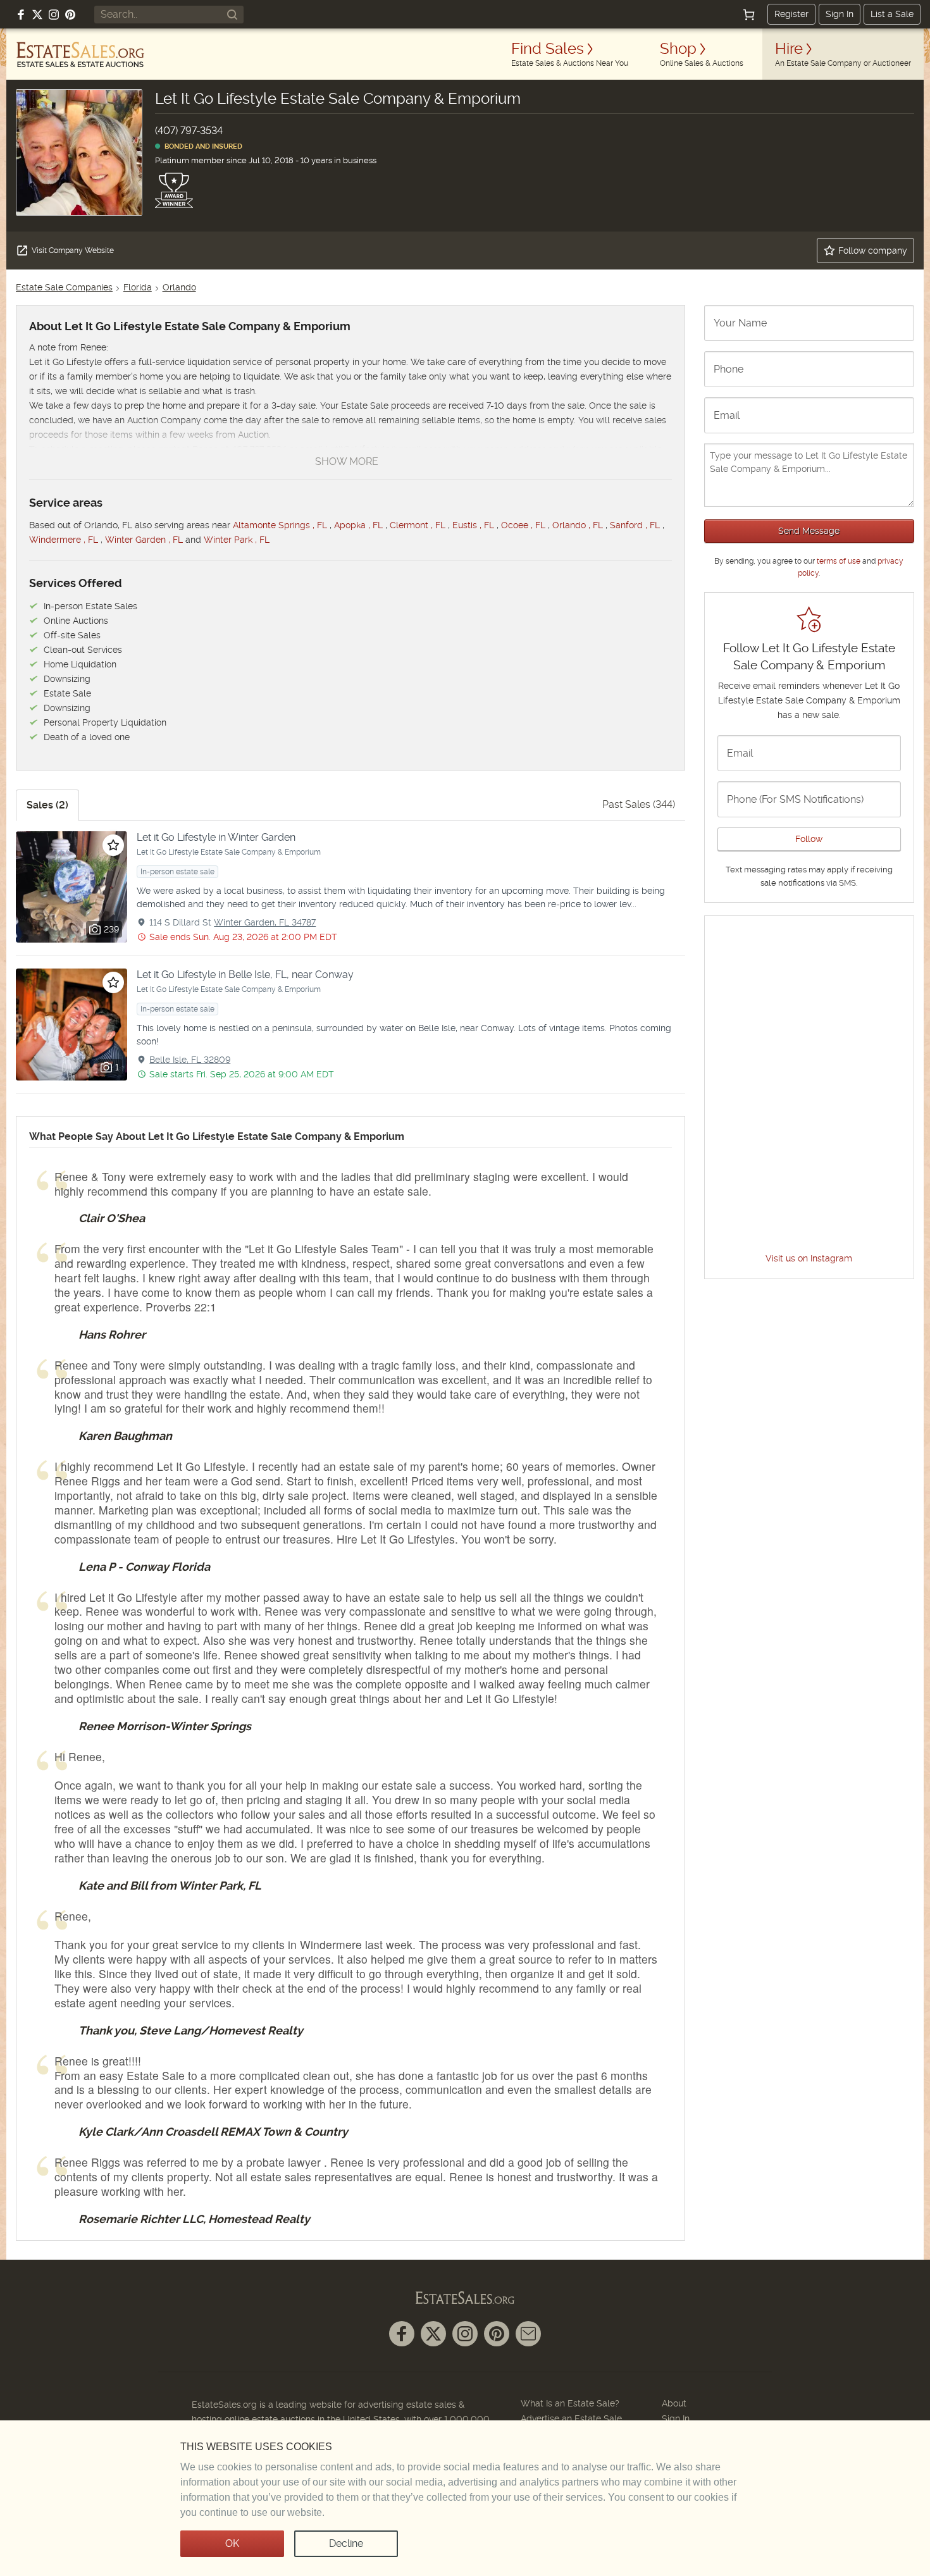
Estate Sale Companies (64, 287)
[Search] (232, 15)
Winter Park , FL (237, 540)
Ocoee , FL (523, 525)
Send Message (809, 531)
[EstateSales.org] (80, 54)
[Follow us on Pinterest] (70, 15)
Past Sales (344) (639, 804)
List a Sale (892, 14)
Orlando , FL (578, 525)
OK (232, 2543)
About (674, 2403)
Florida (138, 287)
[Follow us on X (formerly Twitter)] (37, 15)
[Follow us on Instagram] (54, 15)
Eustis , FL (473, 525)
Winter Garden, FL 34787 (265, 922)
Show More (347, 461)
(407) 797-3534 (189, 131)
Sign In (840, 14)
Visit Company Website (73, 251)
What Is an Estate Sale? (570, 2403)
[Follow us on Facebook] (21, 15)
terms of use (839, 561)
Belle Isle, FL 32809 (190, 1060)
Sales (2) (47, 805)
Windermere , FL (64, 540)
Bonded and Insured (201, 146)
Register (791, 14)
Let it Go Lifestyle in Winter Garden (216, 837)
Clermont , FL (418, 525)
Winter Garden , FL (144, 540)
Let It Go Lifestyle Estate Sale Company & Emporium (229, 852)
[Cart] (749, 15)
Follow (809, 839)
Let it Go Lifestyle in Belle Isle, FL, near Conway (245, 975)
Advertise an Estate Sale (571, 2418)
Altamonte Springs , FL (280, 525)
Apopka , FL (358, 525)
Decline (346, 2543)
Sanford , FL (635, 525)
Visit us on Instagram (809, 1258)
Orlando (179, 287)
